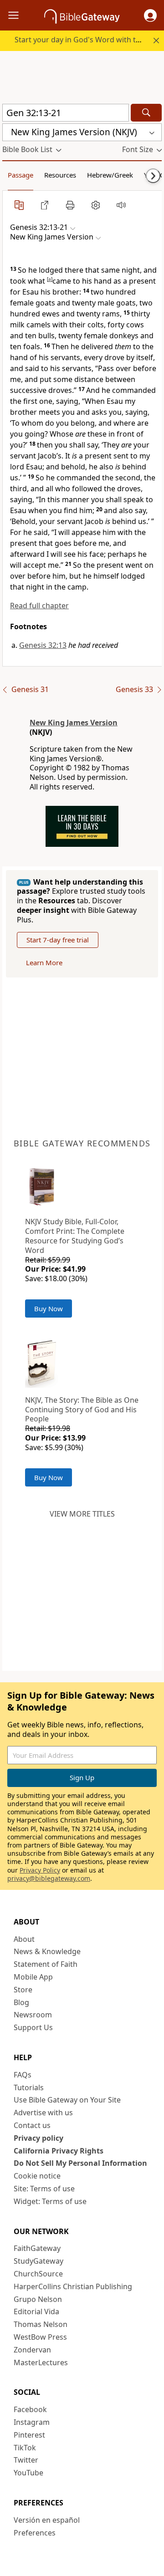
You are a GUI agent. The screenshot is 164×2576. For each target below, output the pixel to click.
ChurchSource (38, 2274)
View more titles (82, 1514)
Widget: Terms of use (50, 2201)
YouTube (28, 2473)
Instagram (32, 2422)
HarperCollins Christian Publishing (73, 2286)
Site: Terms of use (44, 2189)
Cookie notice (37, 2176)
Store (23, 1990)
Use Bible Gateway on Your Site (67, 2100)
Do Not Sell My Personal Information (80, 2163)
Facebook (30, 2409)
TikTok (25, 2448)
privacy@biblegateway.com (49, 1878)
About (24, 1939)
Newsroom (33, 2015)
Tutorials (29, 2087)
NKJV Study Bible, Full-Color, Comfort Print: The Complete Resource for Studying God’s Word (75, 1236)
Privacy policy (38, 2138)
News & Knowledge (47, 1951)
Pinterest (29, 2435)
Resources (60, 175)
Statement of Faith (46, 1964)
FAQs (23, 2075)
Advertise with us (43, 2113)
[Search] (146, 113)
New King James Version (74, 723)
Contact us (32, 2125)
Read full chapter (39, 606)
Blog (21, 2002)
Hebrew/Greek (110, 175)
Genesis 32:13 (43, 645)
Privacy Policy (40, 1870)
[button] (150, 15)
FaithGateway (37, 2248)
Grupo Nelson (38, 2299)
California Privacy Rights (59, 2151)
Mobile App (33, 1977)
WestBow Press (40, 2337)
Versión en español (47, 2520)
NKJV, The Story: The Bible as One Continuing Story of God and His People (82, 1410)
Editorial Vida (36, 2311)
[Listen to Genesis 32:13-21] (121, 205)
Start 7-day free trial (58, 940)
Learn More (44, 962)
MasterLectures (41, 2362)
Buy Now (49, 1308)
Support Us (33, 2027)
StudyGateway (38, 2261)
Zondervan (32, 2350)
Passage (20, 175)
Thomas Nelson (41, 2324)
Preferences (35, 2533)
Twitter (26, 2460)
